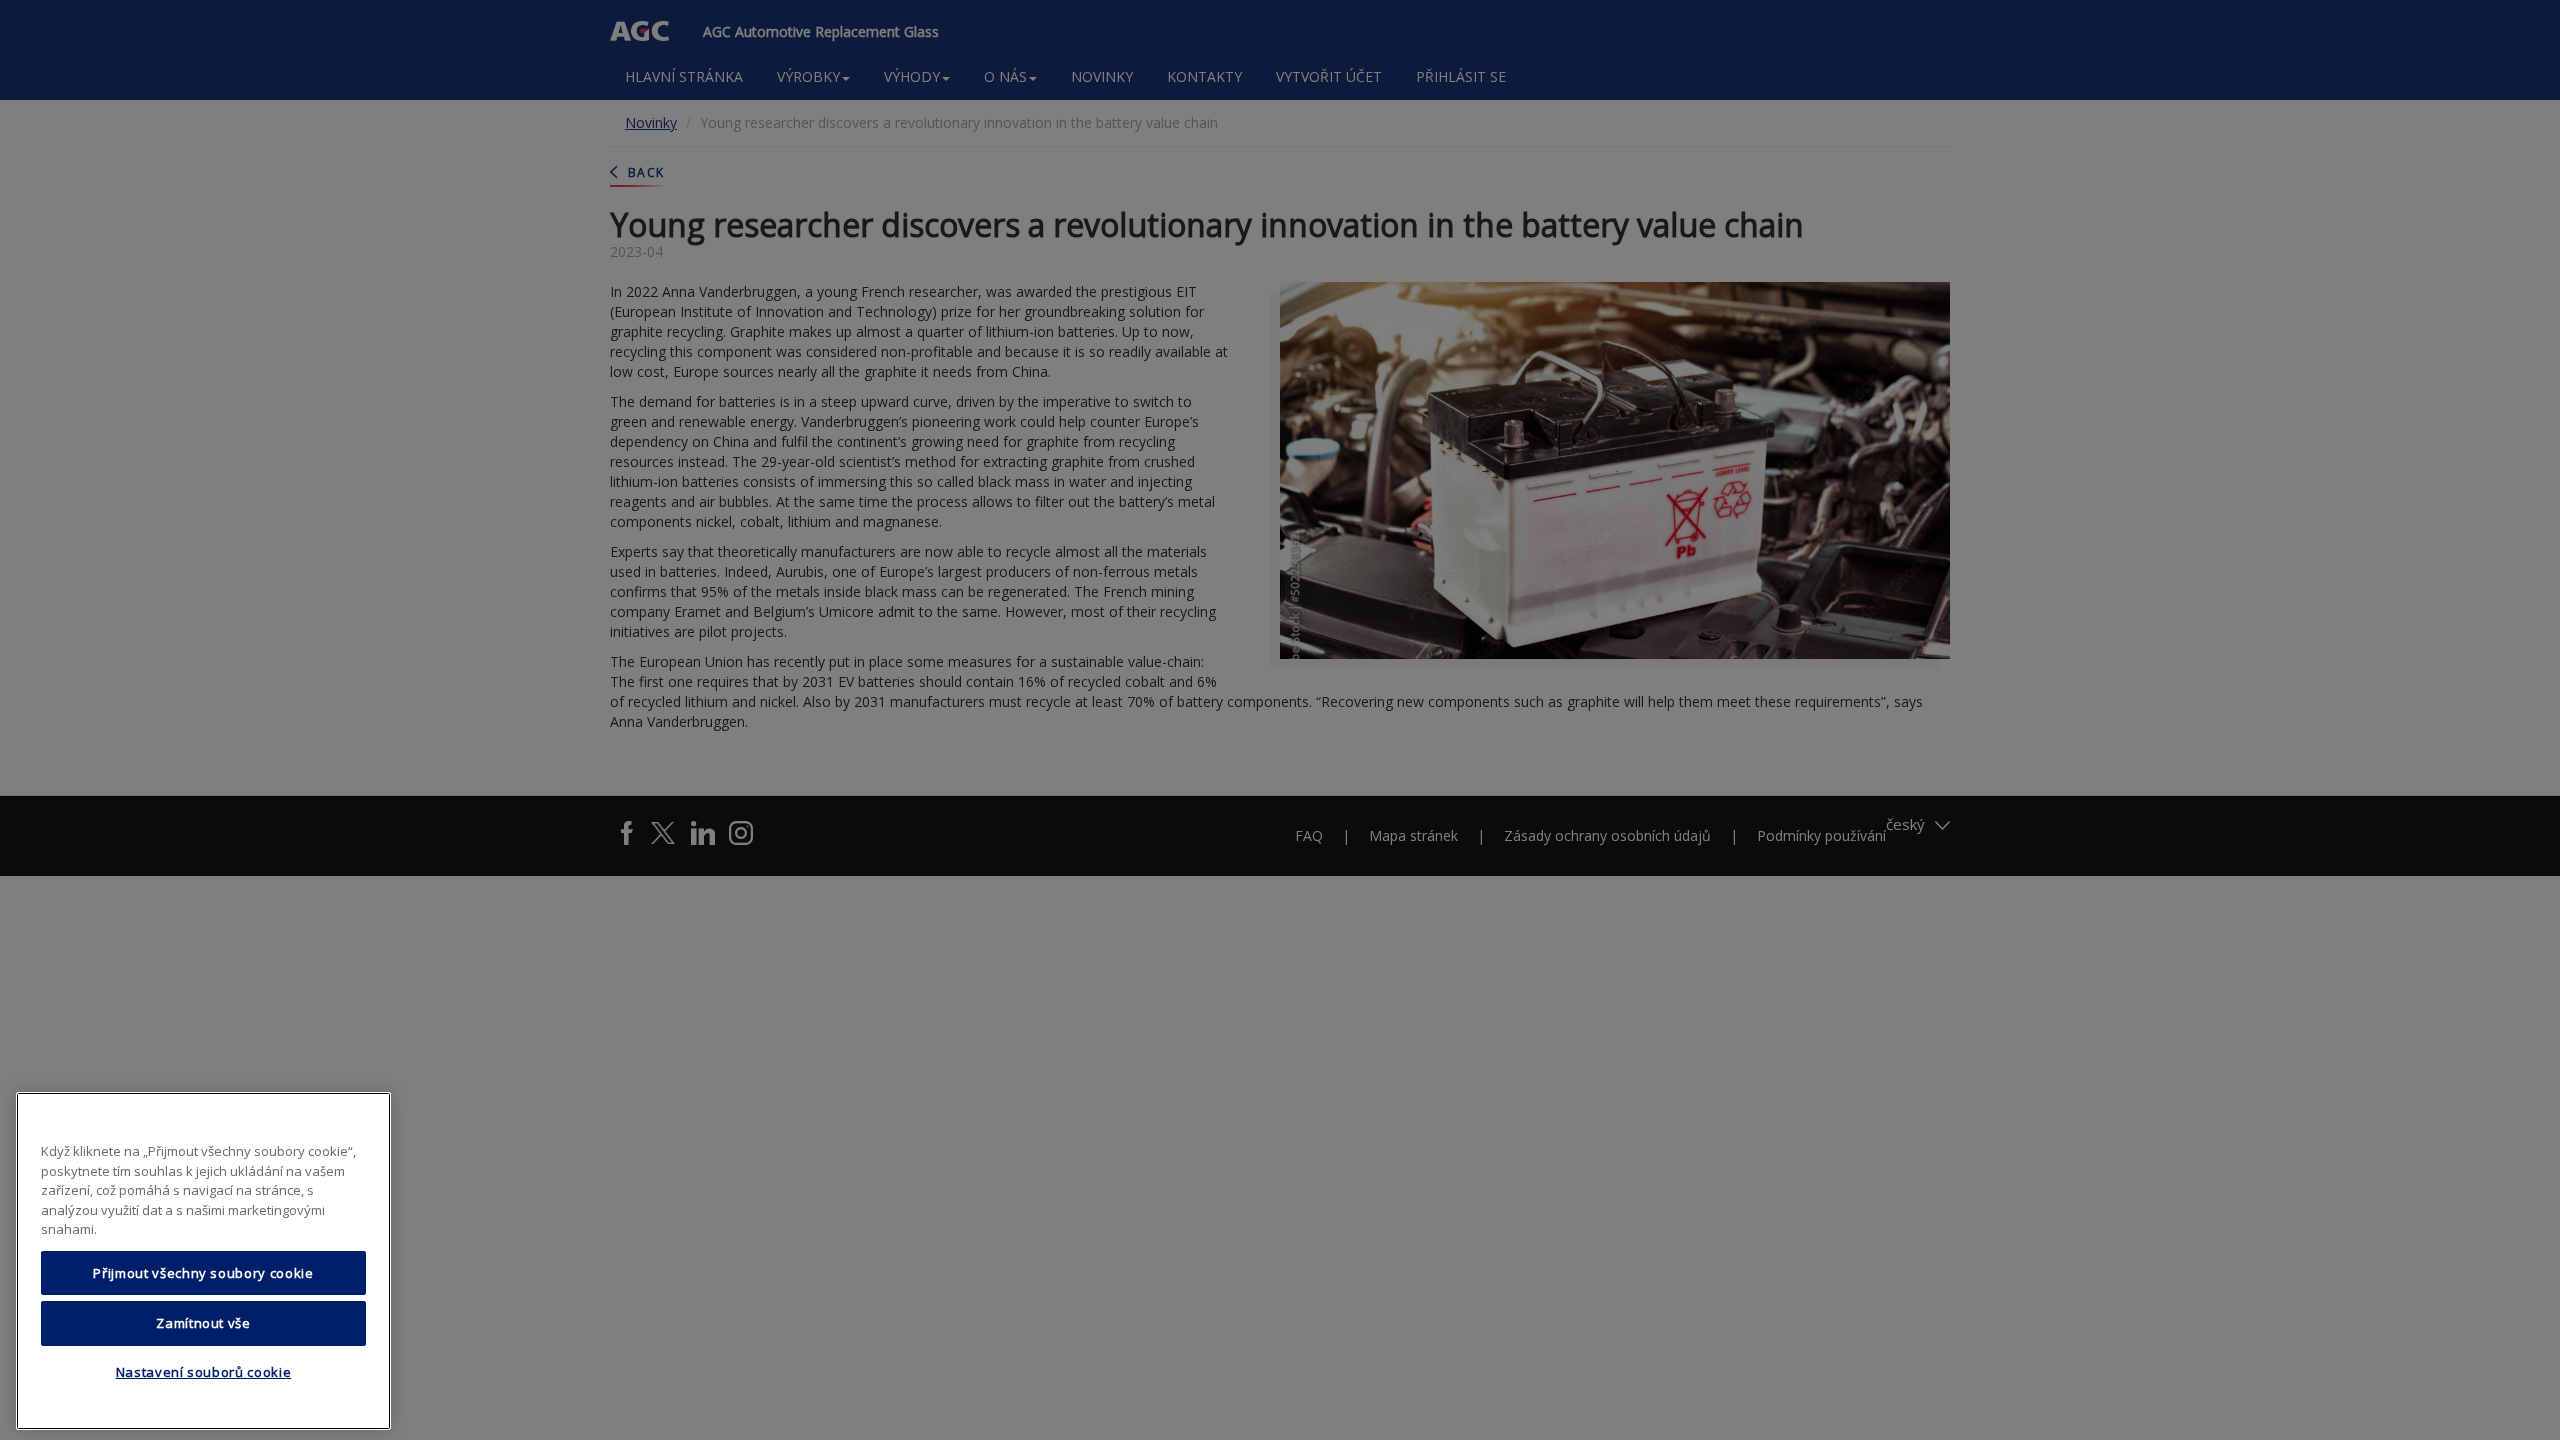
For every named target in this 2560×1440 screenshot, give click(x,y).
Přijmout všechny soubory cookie (203, 1273)
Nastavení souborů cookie (204, 1373)
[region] (203, 1261)
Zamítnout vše (203, 1323)
